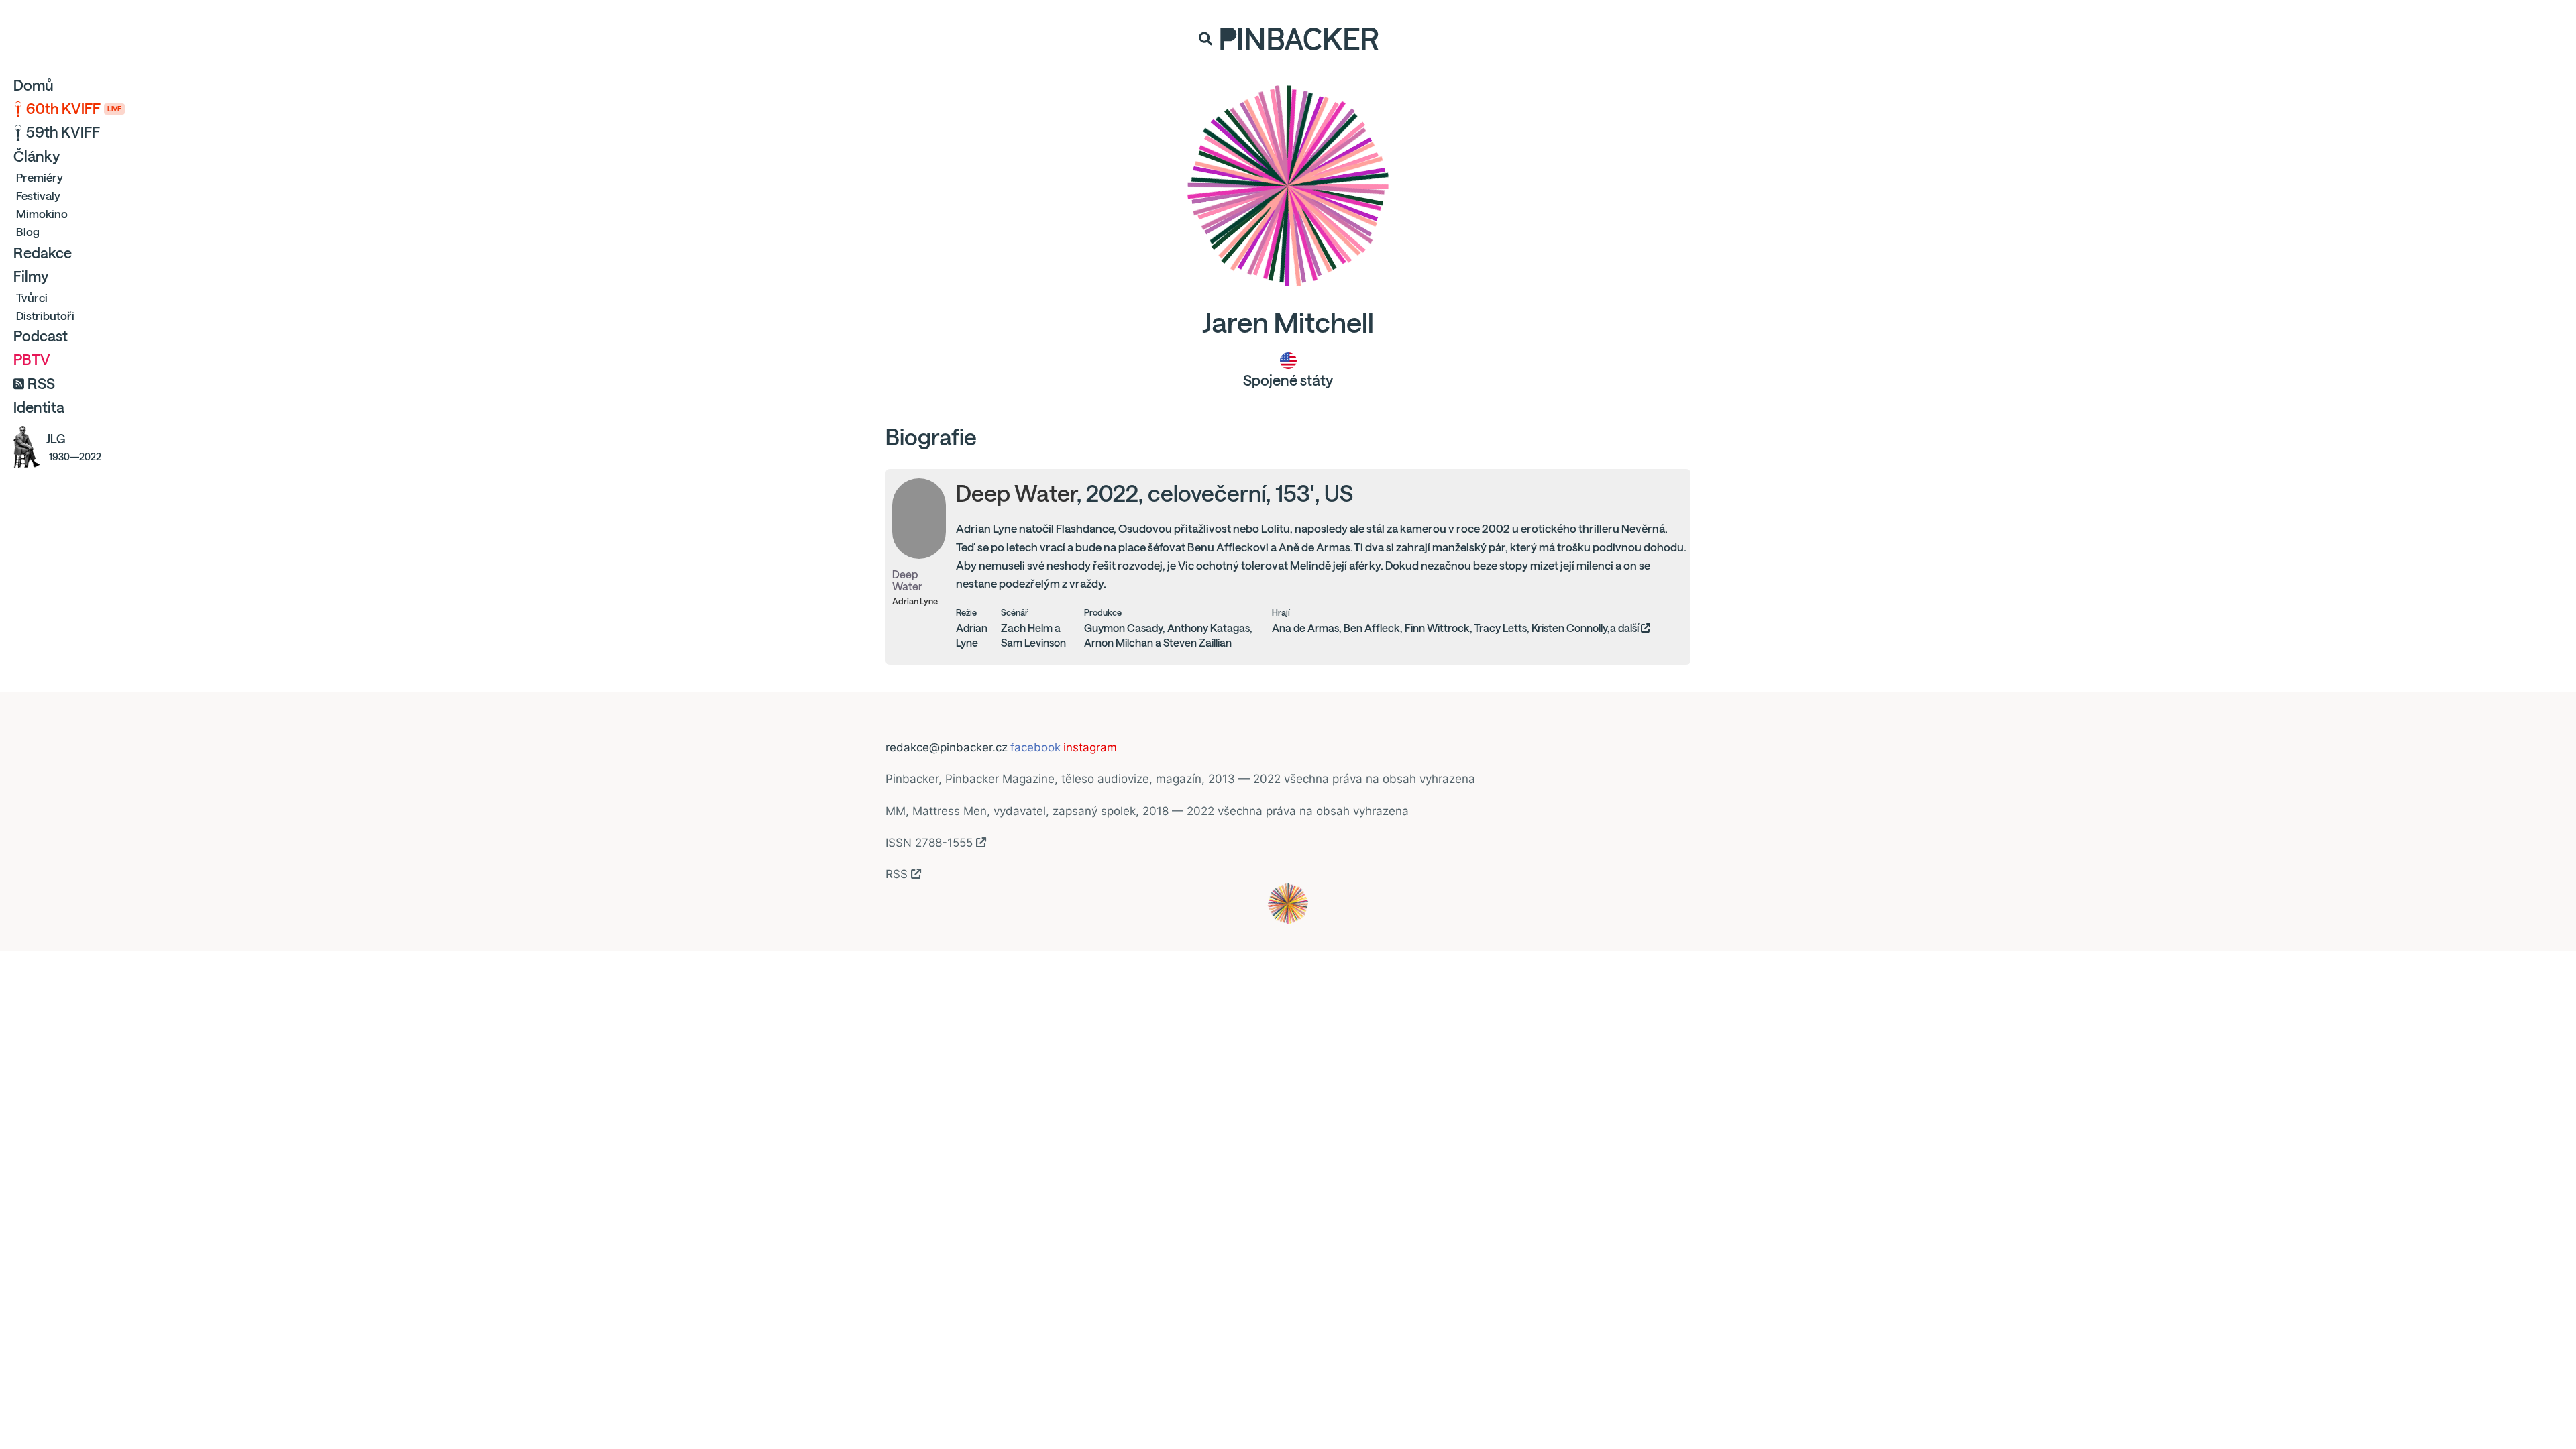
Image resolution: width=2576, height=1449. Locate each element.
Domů (34, 85)
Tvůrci (32, 298)
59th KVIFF (63, 132)
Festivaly (38, 196)
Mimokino (42, 214)
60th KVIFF (74, 109)
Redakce (43, 253)
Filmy (31, 276)
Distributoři (45, 316)
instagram (1090, 747)
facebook (1035, 747)
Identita (39, 407)
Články (37, 156)
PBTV (32, 360)
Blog (28, 232)
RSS (41, 384)
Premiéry (40, 177)
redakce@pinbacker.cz (947, 747)
